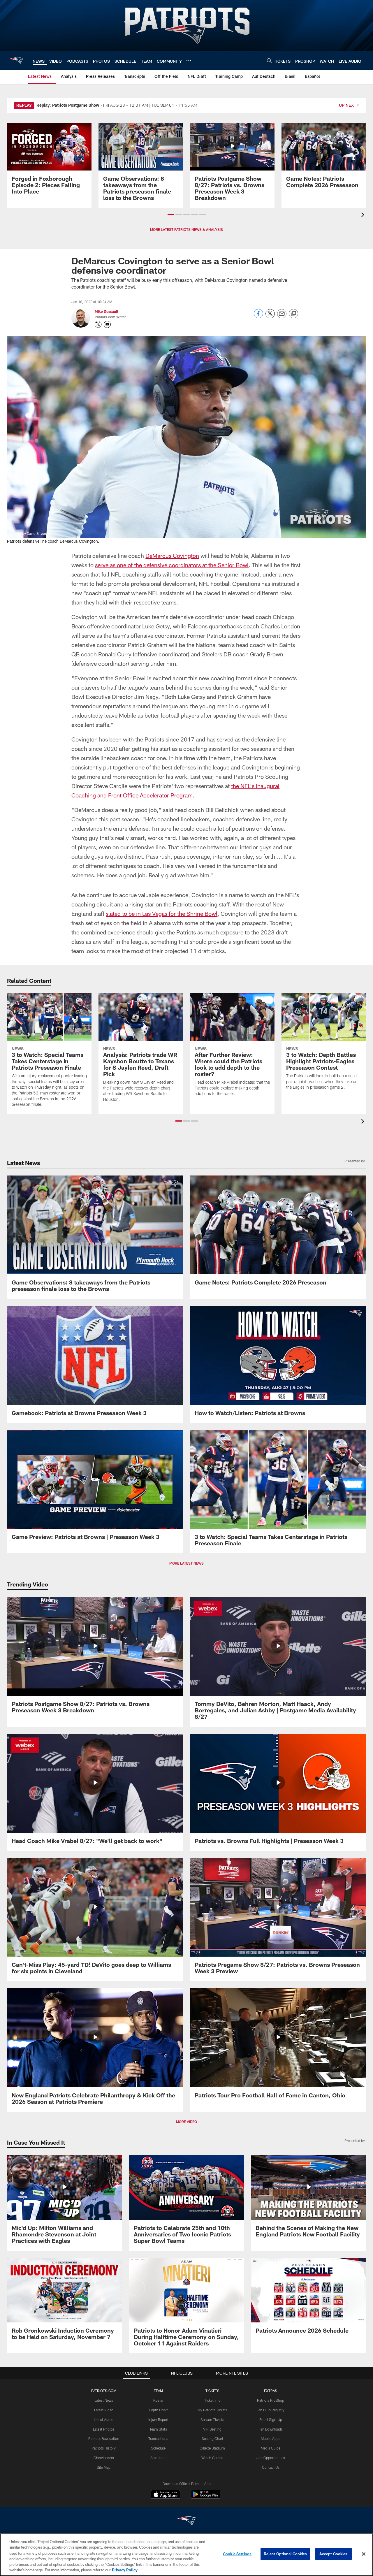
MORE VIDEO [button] (186, 2122)
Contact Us (271, 2467)
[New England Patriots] (186, 2521)
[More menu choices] (189, 61)
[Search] (269, 60)
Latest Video (104, 2410)
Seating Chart (212, 2438)
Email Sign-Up (271, 2419)
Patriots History (104, 2448)
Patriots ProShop (271, 2400)
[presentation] (364, 216)
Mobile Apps (271, 2438)
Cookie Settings (237, 2554)
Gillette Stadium (212, 2448)
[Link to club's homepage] (16, 60)
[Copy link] (293, 314)
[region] (186, 2555)
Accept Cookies (334, 2554)
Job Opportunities (271, 2458)
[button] (171, 215)
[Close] (364, 2554)
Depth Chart (158, 2410)
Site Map (104, 2467)
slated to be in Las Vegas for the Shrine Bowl (162, 913)
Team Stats (158, 2429)
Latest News (104, 2400)
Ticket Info (212, 2400)
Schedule (158, 2448)
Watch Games (212, 2458)
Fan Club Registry (271, 2410)
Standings (158, 2458)
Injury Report (158, 2419)
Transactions (158, 2438)
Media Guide (271, 2448)
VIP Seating (212, 2429)
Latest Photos (104, 2429)
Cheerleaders (104, 2458)
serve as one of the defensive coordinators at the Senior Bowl (172, 565)
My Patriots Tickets (212, 2410)
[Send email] (282, 317)
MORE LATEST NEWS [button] (186, 1563)
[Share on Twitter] (270, 317)
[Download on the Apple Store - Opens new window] (166, 2495)
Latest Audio (104, 2419)
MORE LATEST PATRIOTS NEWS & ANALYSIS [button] (186, 229)
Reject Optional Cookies (285, 2554)
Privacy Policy (125, 2570)
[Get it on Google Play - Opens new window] (206, 2497)
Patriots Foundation (104, 2438)
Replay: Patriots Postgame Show (68, 105)
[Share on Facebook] (258, 317)
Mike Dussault (106, 311)
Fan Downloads (271, 2429)
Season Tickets (212, 2419)
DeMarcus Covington (172, 556)
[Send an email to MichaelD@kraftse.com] (107, 324)
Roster (158, 2400)
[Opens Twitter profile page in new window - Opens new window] (98, 324)
